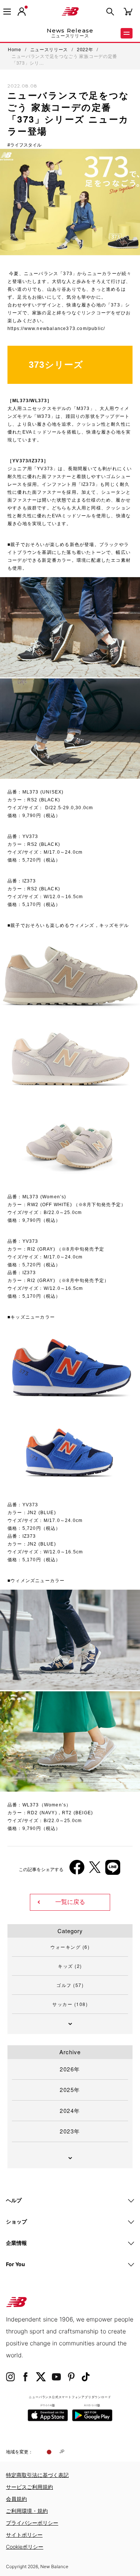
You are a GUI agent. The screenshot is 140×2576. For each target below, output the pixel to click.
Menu (127, 33)
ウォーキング (70, 1947)
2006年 (22, 1737)
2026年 (70, 2069)
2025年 (70, 2090)
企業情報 (16, 2243)
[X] (95, 1870)
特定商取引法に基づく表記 (37, 2475)
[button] (22, 12)
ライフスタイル (26, 145)
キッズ (70, 1966)
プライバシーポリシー (32, 2523)
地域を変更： (19, 2452)
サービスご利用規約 (29, 2487)
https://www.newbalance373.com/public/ (56, 329)
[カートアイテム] (128, 11)
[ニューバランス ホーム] (70, 12)
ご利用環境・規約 (27, 2511)
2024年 (70, 2110)
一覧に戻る (70, 1902)
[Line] (113, 1870)
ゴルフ (70, 1985)
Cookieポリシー (25, 2547)
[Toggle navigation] (7, 12)
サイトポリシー (24, 2535)
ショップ (16, 2221)
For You (15, 2264)
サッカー (70, 2004)
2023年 (70, 2131)
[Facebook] (77, 1870)
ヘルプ (14, 2200)
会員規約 (16, 2499)
